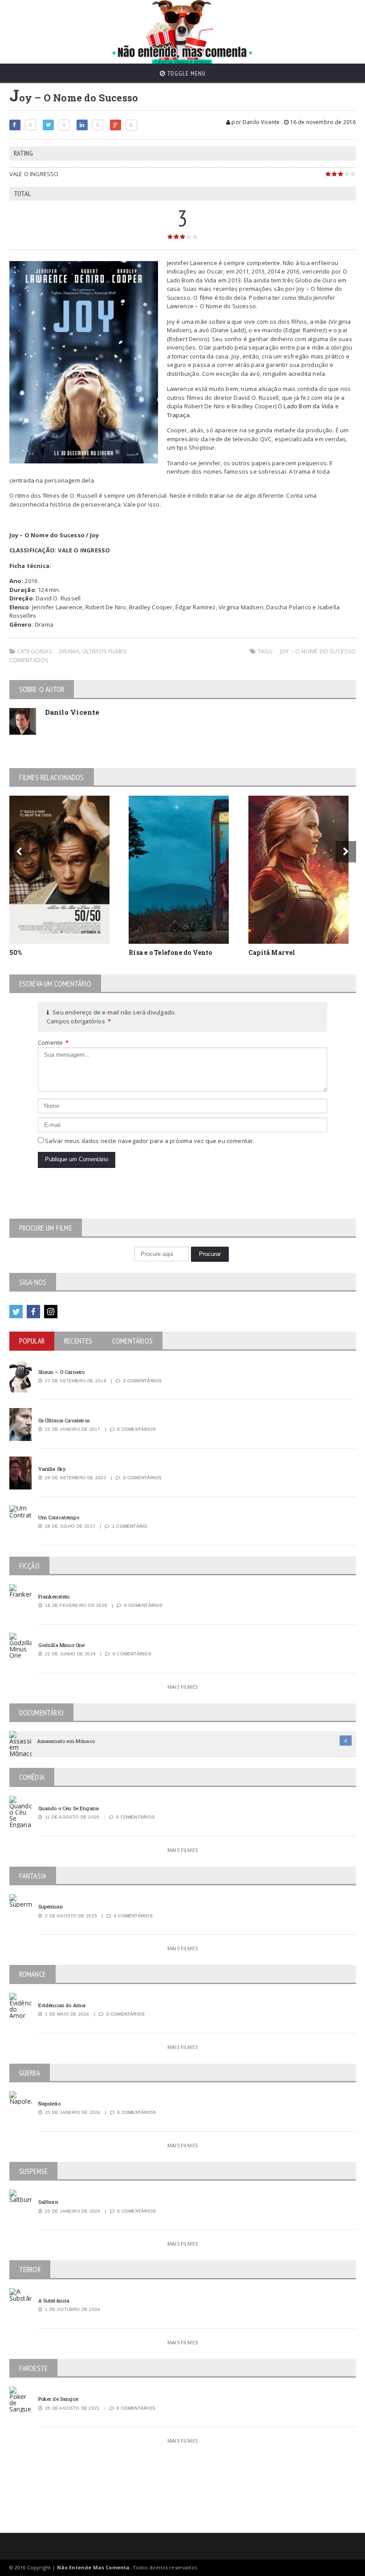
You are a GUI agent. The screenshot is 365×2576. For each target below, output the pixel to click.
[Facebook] (33, 1312)
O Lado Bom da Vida (306, 406)
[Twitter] (16, 1312)
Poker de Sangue (58, 2399)
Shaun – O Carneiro (62, 1372)
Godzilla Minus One (62, 1645)
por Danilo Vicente (255, 122)
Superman (51, 1906)
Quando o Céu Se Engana (69, 1808)
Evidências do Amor (62, 2005)
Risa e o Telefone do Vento (170, 952)
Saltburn (48, 2202)
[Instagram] (51, 1312)
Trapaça (178, 415)
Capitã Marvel (272, 952)
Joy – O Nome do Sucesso (318, 651)
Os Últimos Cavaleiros (64, 1420)
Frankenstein (54, 1596)
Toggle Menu (186, 73)
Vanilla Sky (52, 1469)
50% (16, 952)
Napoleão (49, 2103)
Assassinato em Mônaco (66, 1741)
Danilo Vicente (72, 712)
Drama (69, 651)
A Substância (54, 2300)
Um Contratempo (59, 1517)
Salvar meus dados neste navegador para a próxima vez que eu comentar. (150, 1141)
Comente (53, 1042)
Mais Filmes (182, 1687)
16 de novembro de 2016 (322, 122)
